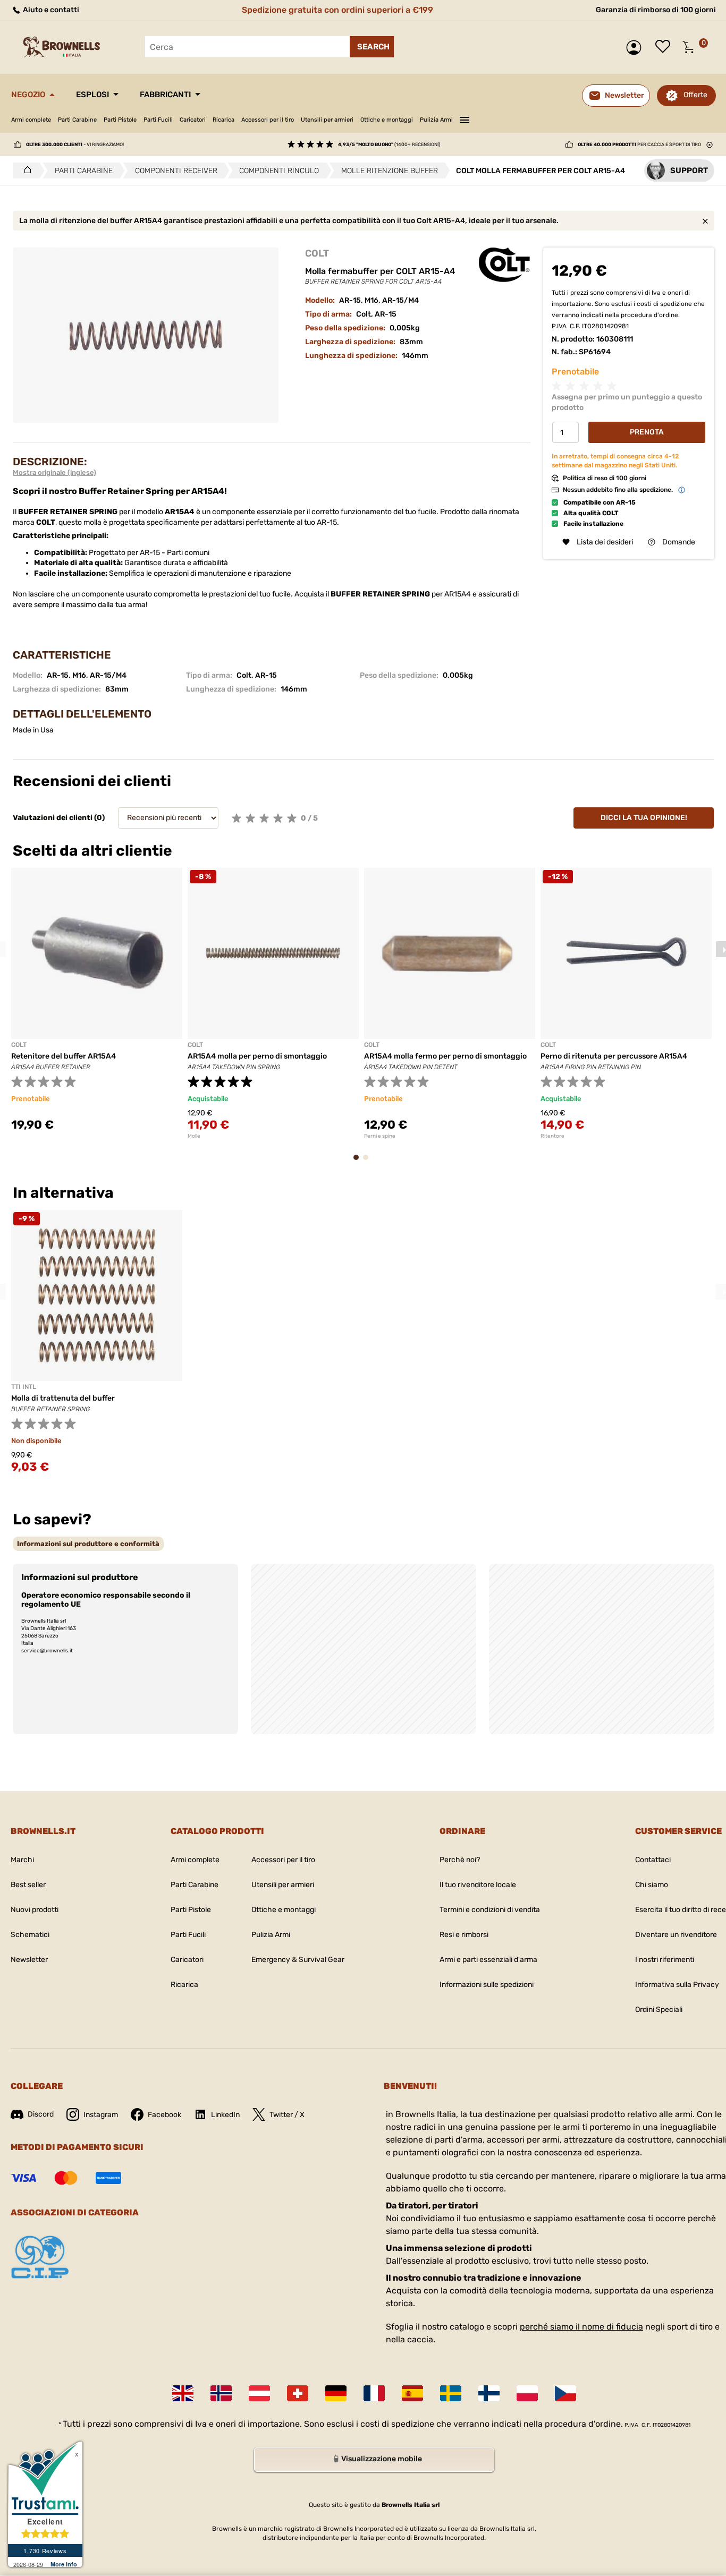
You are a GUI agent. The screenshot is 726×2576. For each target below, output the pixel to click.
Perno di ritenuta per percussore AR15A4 (614, 1056)
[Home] (25, 170)
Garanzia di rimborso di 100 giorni (656, 10)
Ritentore (552, 1136)
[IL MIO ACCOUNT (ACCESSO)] (636, 48)
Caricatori (193, 120)
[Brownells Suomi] (489, 2393)
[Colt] (504, 265)
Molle (194, 1136)
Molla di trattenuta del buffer (63, 1398)
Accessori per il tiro (268, 120)
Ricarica (223, 120)
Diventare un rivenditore (676, 1935)
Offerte (695, 95)
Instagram (101, 2115)
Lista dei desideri (665, 47)
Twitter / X (287, 2115)
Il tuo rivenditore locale (478, 1885)
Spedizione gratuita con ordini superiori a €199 (337, 10)
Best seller (28, 1885)
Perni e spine (380, 1136)
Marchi (22, 1860)
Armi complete (31, 120)
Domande (679, 542)
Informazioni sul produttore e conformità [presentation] (88, 1544)
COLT (317, 253)
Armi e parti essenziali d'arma (488, 1960)
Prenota (647, 433)
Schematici (30, 1935)
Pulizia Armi (436, 120)
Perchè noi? (460, 1860)
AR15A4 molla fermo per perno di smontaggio (445, 1056)
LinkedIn (225, 2115)
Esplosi (92, 95)
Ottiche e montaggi (387, 120)
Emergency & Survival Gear (298, 1960)
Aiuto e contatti (50, 10)
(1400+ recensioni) (389, 144)
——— (465, 118)
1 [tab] (359, 1162)
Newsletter (29, 1960)
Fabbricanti (165, 95)
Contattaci (653, 1860)
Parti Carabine (77, 120)
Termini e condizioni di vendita (490, 1910)
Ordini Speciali (659, 2010)
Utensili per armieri (327, 120)
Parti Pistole (120, 120)
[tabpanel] (97, 1006)
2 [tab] (369, 1162)
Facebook (164, 2115)
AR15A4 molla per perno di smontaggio (257, 1056)
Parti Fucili (158, 120)
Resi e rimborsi (464, 1935)
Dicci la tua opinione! (644, 818)
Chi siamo (652, 1885)
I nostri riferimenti (665, 1960)
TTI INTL (24, 1387)
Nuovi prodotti (35, 1910)
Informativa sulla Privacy (677, 1985)
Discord (41, 2114)
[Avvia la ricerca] (372, 47)
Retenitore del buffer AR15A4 (64, 1056)
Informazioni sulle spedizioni (487, 1985)
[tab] (88, 1544)
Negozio (28, 95)
